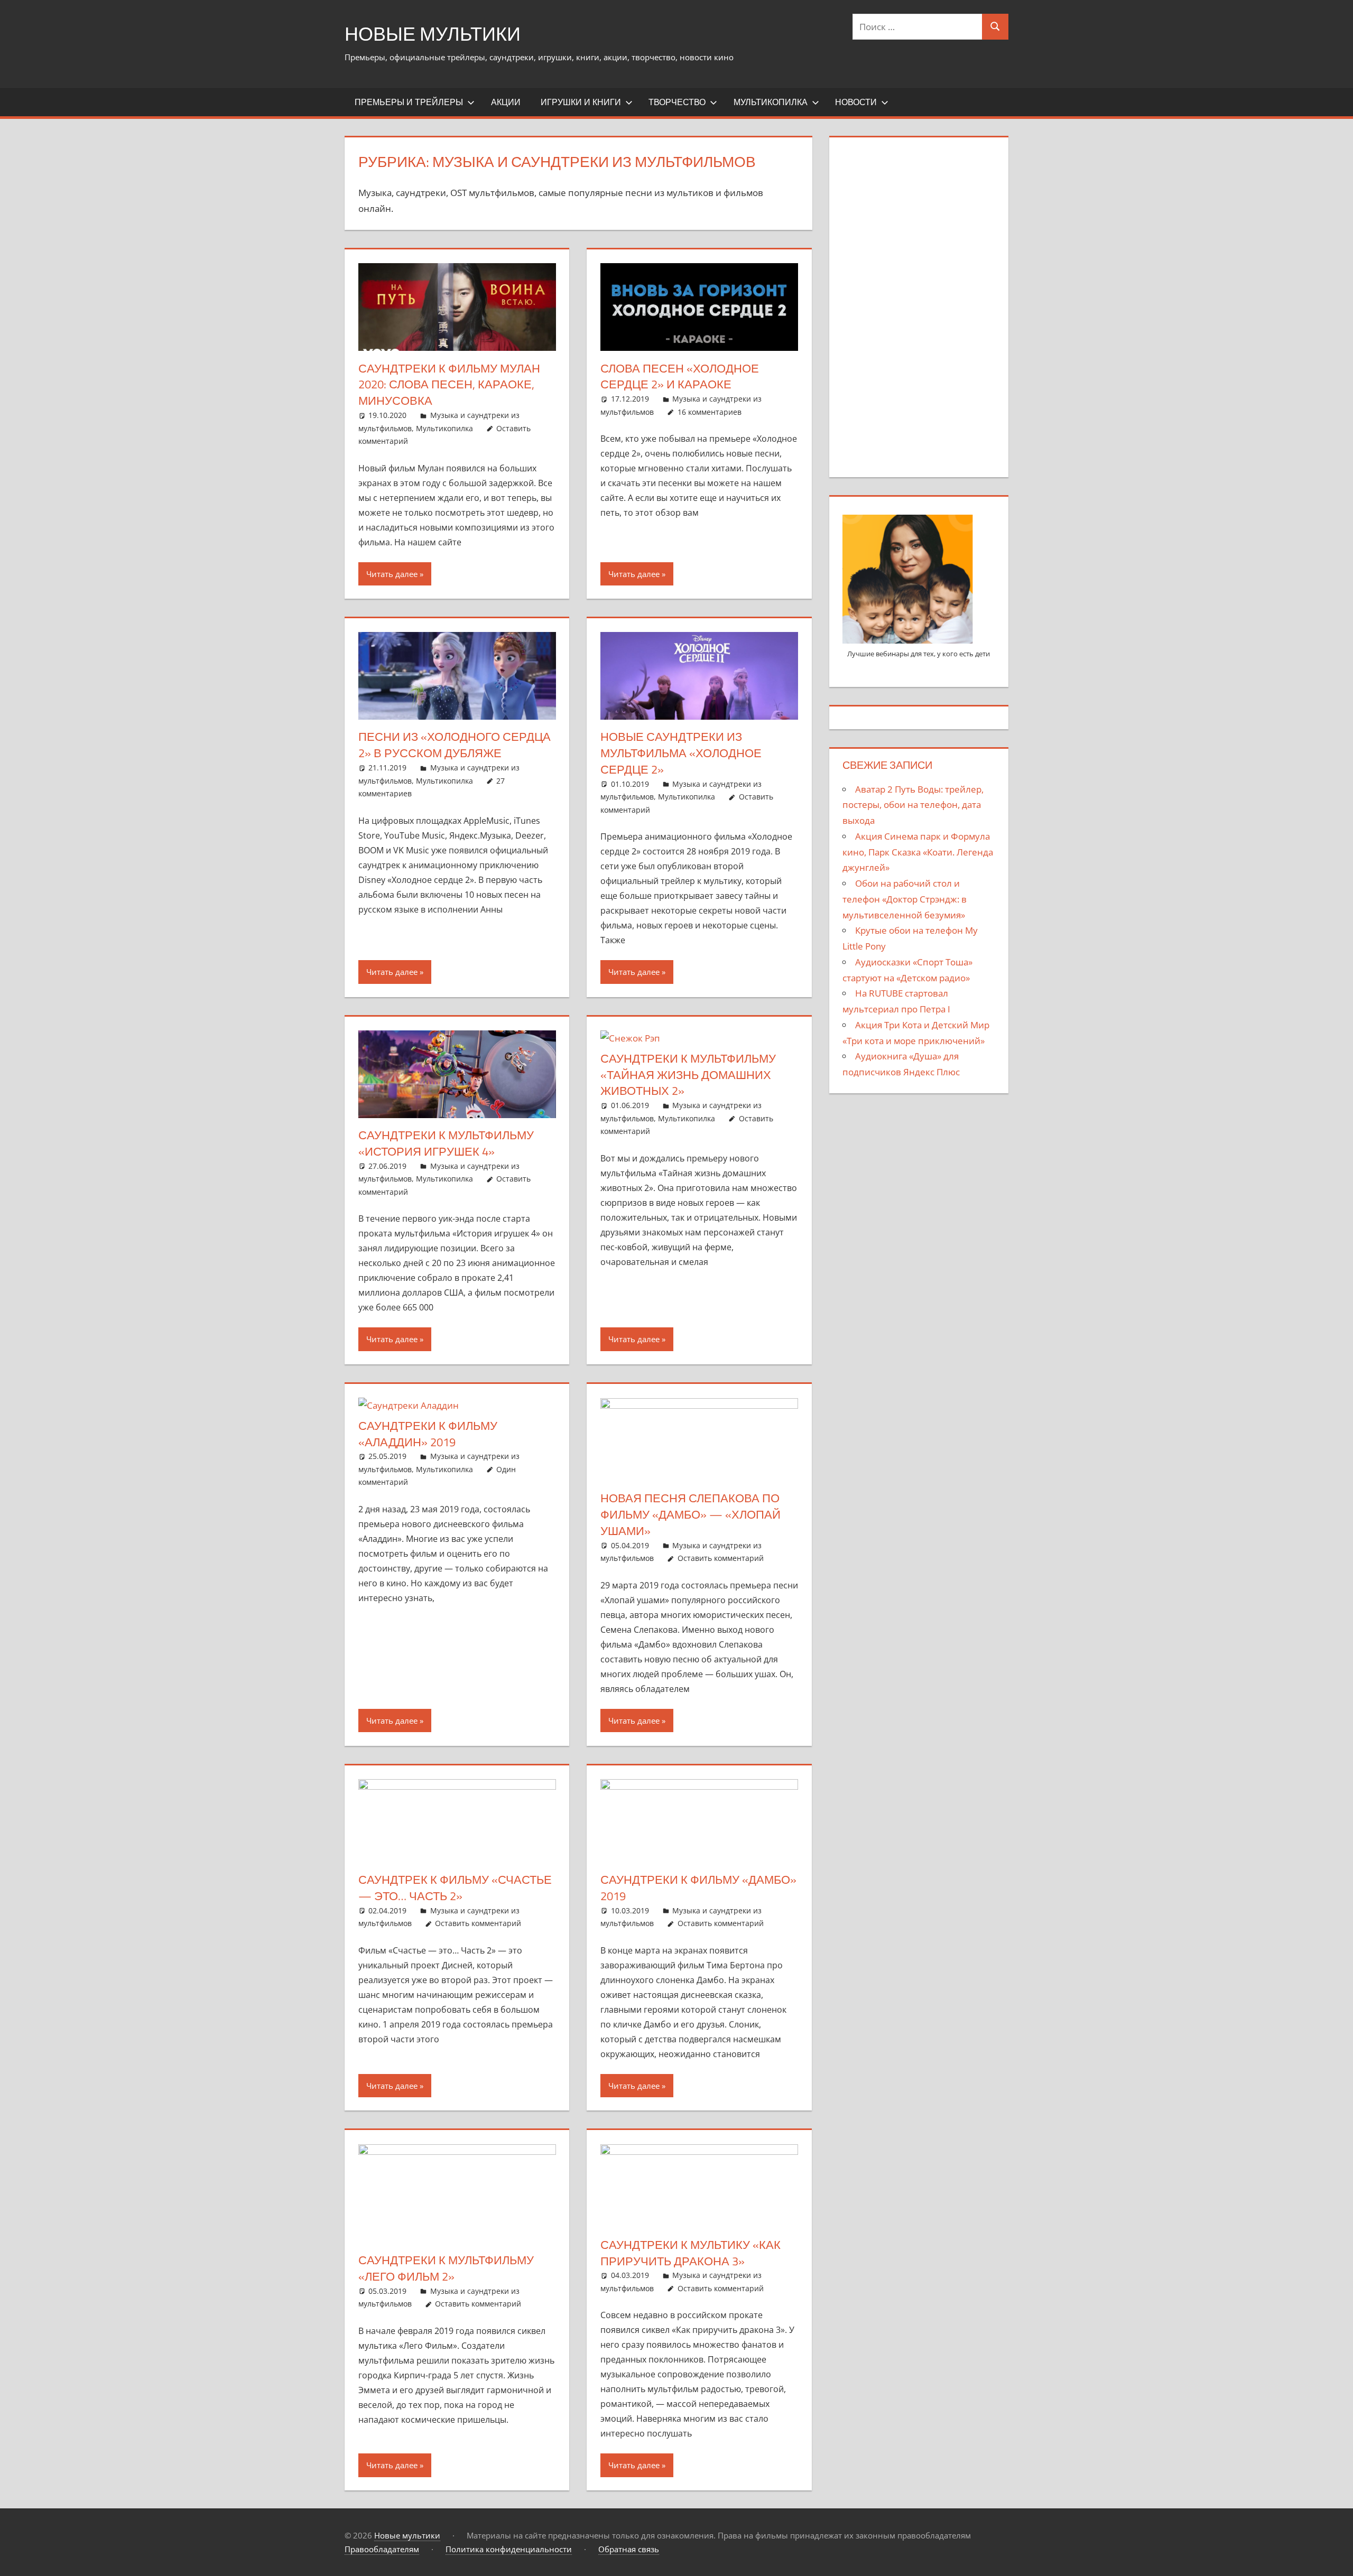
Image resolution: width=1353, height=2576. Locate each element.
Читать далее (392, 574)
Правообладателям (382, 2549)
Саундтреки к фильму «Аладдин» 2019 (428, 1434)
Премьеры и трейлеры (409, 102)
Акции (506, 102)
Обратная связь (629, 2549)
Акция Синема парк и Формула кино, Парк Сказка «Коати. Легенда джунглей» (918, 852)
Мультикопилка (771, 102)
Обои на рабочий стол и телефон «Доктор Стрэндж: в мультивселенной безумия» (905, 899)
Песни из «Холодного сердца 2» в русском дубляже (455, 745)
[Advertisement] (919, 305)
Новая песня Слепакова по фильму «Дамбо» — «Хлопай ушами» (691, 1514)
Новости (856, 102)
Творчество (677, 102)
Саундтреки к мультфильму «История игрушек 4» (446, 1143)
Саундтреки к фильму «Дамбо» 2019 (698, 1888)
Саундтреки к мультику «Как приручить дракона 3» (691, 2253)
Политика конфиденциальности (509, 2549)
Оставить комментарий (721, 1558)
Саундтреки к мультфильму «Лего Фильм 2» (446, 2268)
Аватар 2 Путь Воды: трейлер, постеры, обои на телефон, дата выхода (913, 805)
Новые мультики (433, 34)
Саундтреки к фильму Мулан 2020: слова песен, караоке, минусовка (449, 385)
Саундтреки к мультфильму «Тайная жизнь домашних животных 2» (688, 1075)
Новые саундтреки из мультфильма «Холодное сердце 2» (681, 753)
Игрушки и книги (581, 102)
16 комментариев (710, 412)
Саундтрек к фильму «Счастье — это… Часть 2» (455, 1888)
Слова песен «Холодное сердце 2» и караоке (680, 376)
